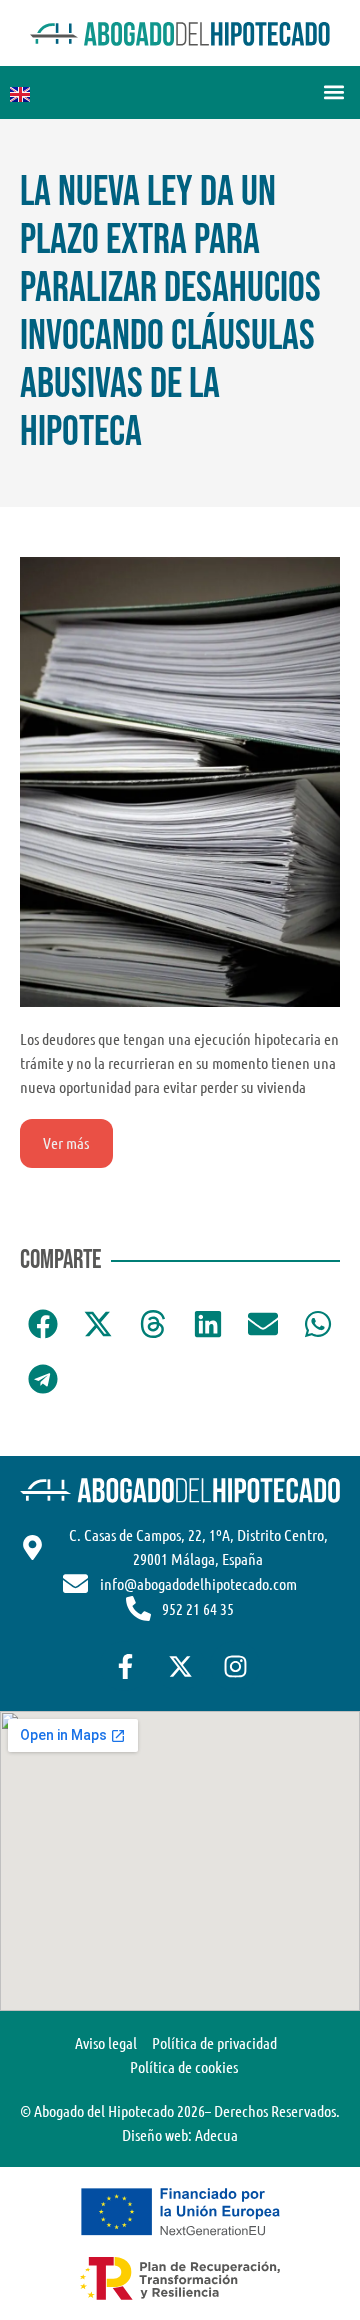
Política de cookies (184, 2066)
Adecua (216, 2134)
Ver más (66, 1142)
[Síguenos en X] (180, 1666)
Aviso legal (106, 2042)
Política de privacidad (214, 2042)
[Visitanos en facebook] (125, 1666)
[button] (333, 92)
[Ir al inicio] (180, 33)
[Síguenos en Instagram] (235, 1666)
